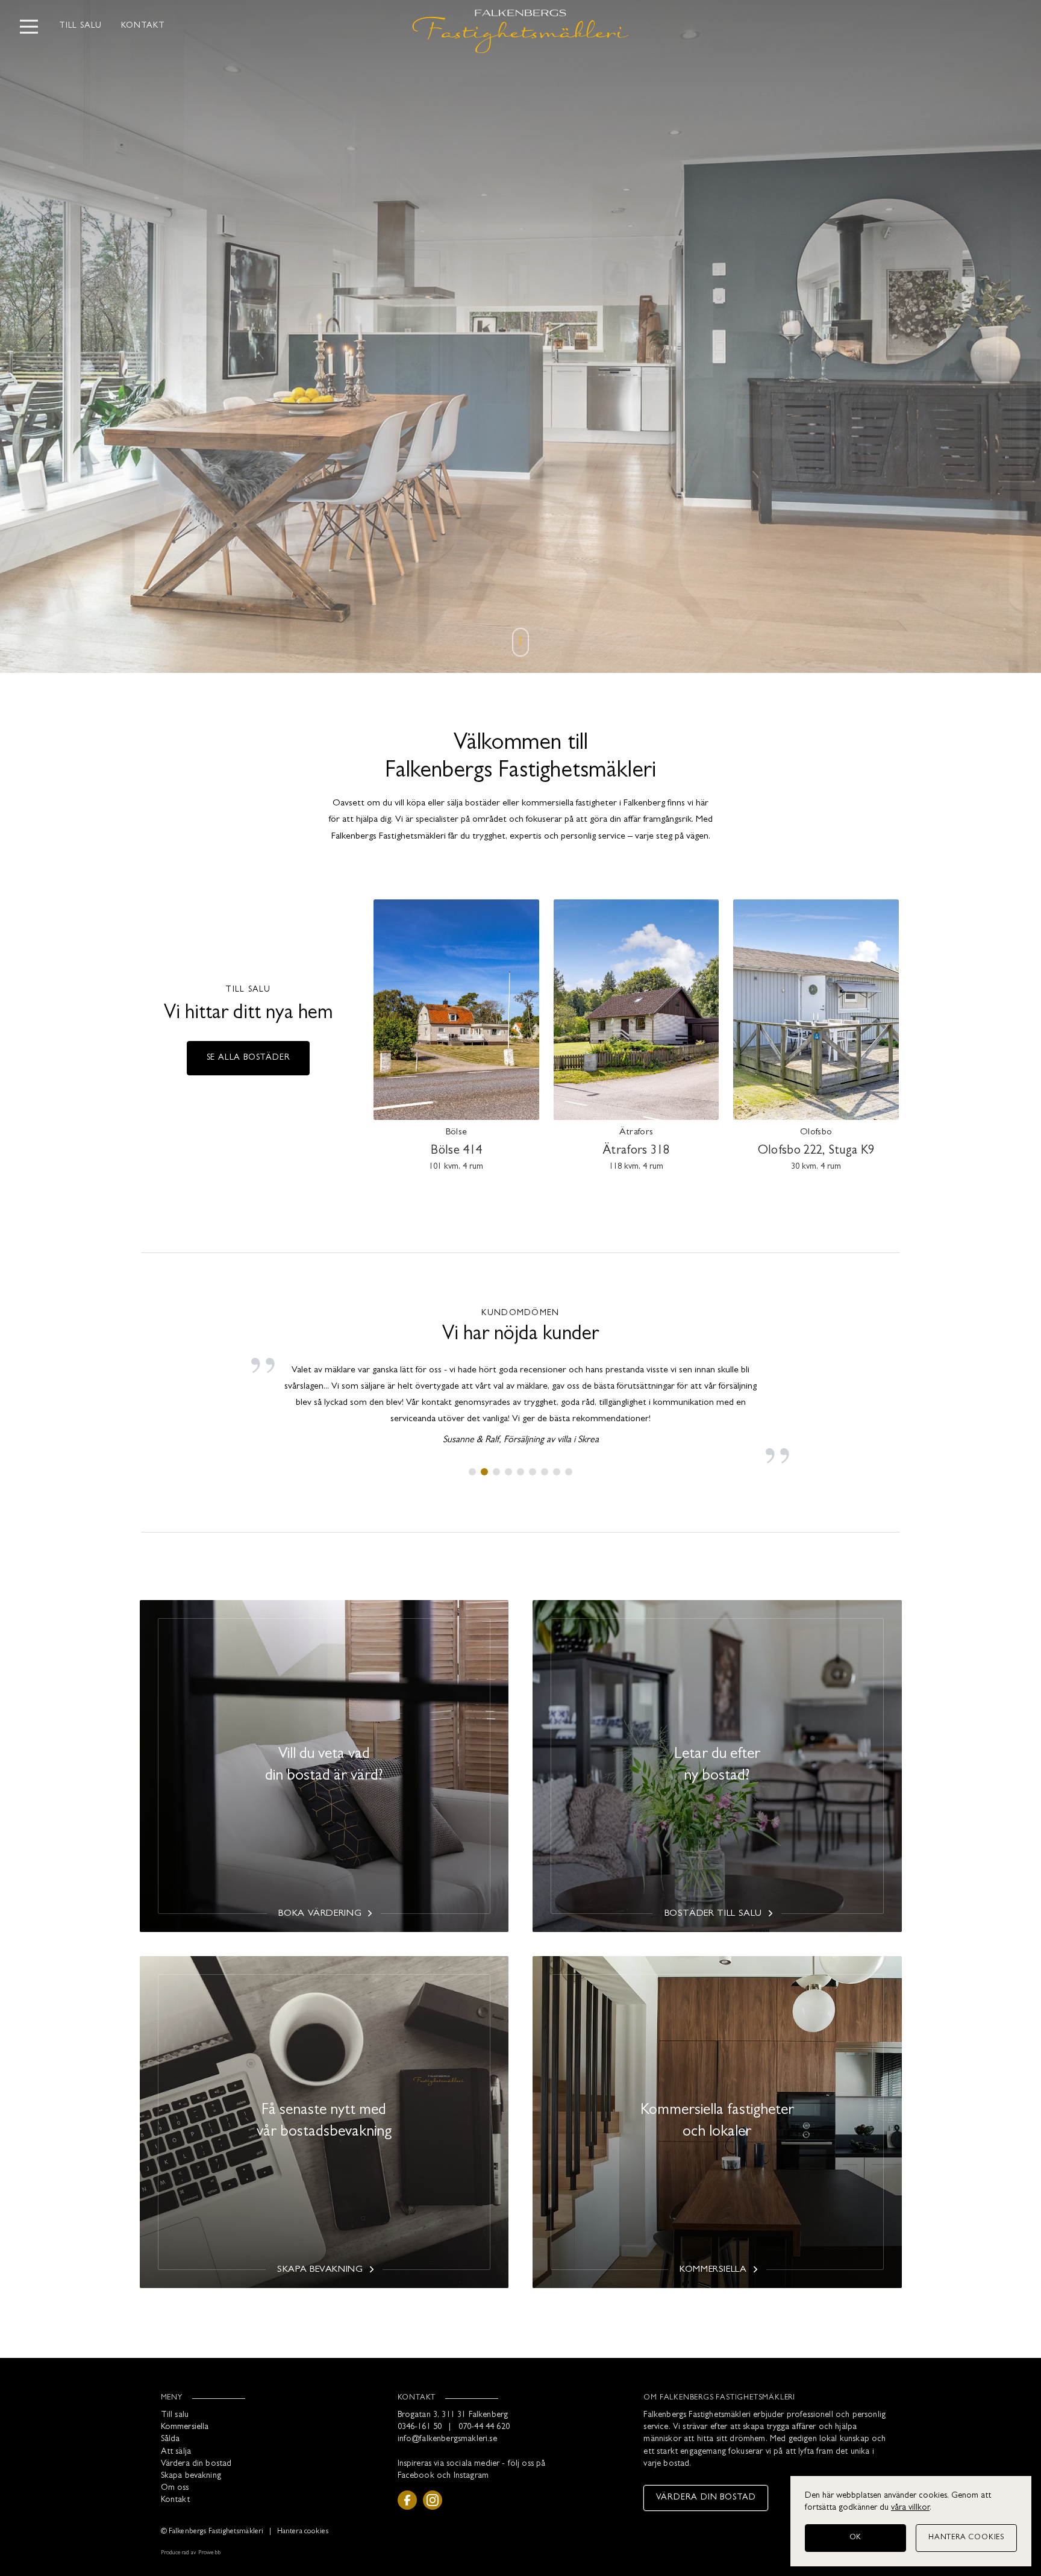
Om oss (175, 2488)
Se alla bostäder (249, 1058)
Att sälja (176, 2452)
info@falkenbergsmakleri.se (447, 2440)
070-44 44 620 (484, 2428)
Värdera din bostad (196, 2464)
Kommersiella (185, 2428)
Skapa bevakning (191, 2476)
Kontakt (143, 26)
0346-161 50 (420, 2428)
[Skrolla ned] (520, 646)
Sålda (170, 2440)
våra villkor (910, 2508)
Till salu (80, 26)
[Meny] (29, 27)
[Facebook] (407, 2500)
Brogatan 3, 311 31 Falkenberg (453, 2415)
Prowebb (209, 2553)
